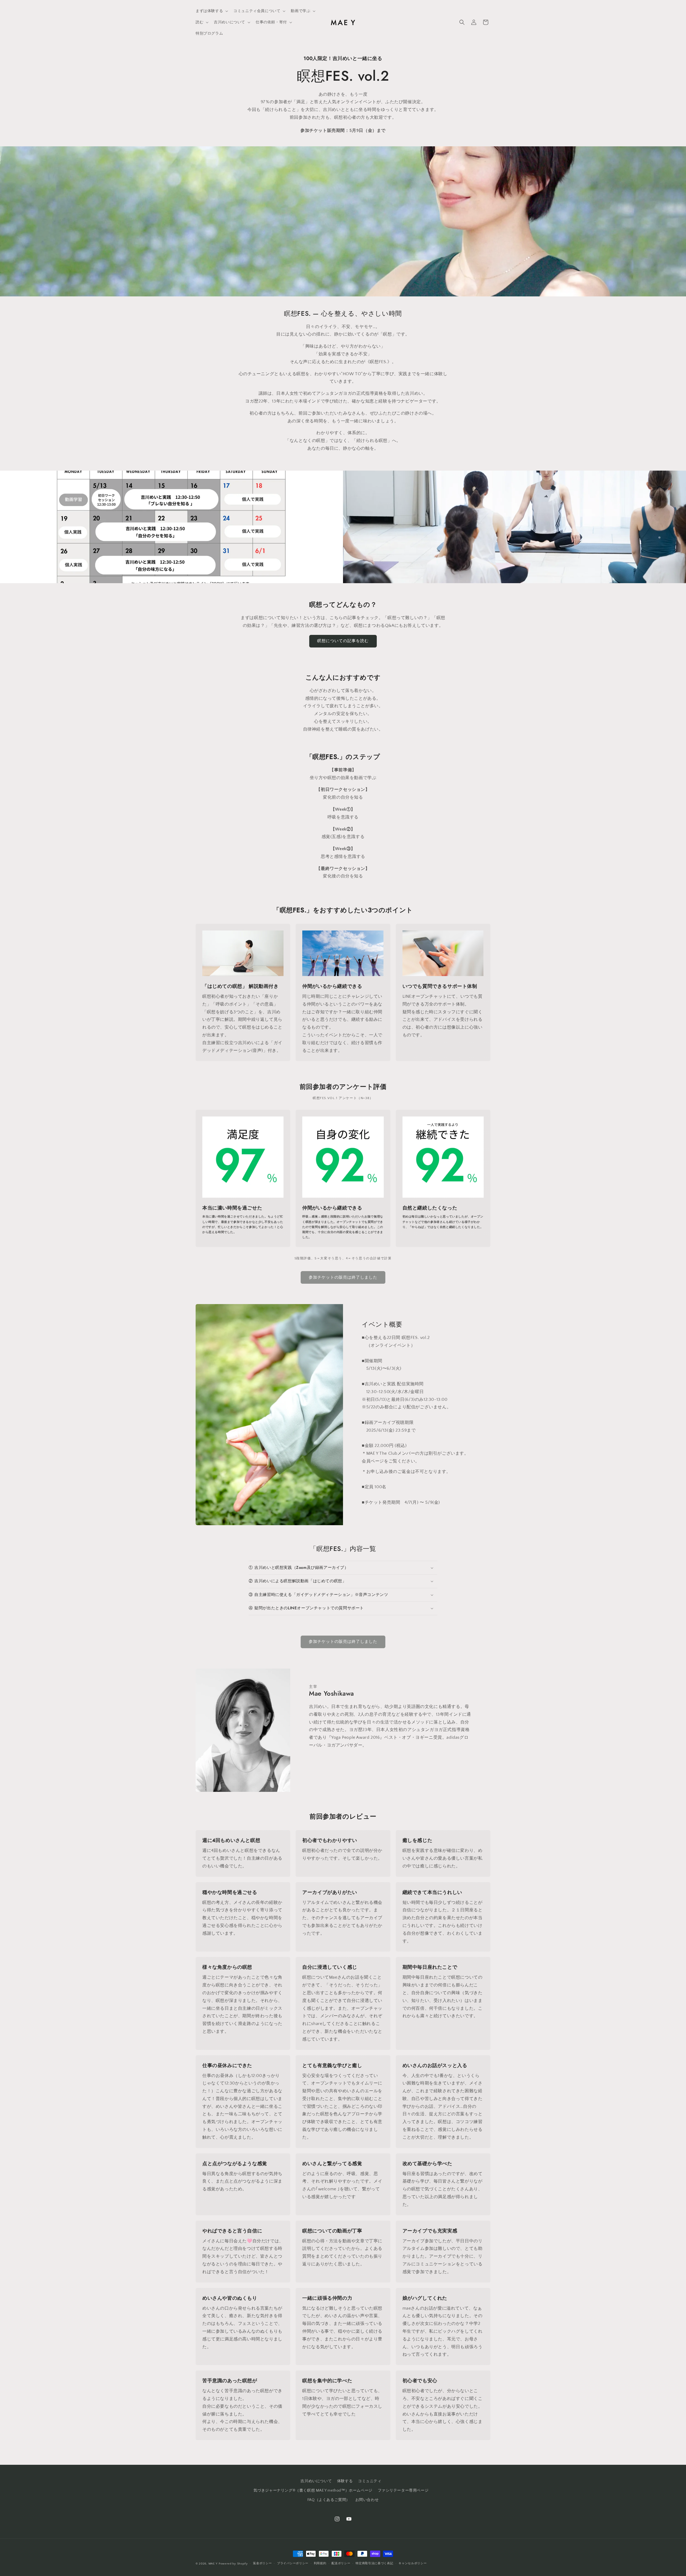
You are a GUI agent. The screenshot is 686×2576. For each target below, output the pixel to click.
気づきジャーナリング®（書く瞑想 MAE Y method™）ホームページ (313, 2491)
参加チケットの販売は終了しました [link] (343, 1277)
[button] (211, 11)
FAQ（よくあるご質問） (329, 2500)
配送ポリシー (341, 2563)
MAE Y (213, 2564)
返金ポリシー (262, 2563)
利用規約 (320, 2563)
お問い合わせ (367, 2500)
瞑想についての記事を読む (343, 641)
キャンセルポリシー (413, 2563)
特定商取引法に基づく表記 (374, 2563)
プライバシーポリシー (293, 2563)
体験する (345, 2481)
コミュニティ (370, 2481)
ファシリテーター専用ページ (403, 2491)
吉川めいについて (316, 2481)
